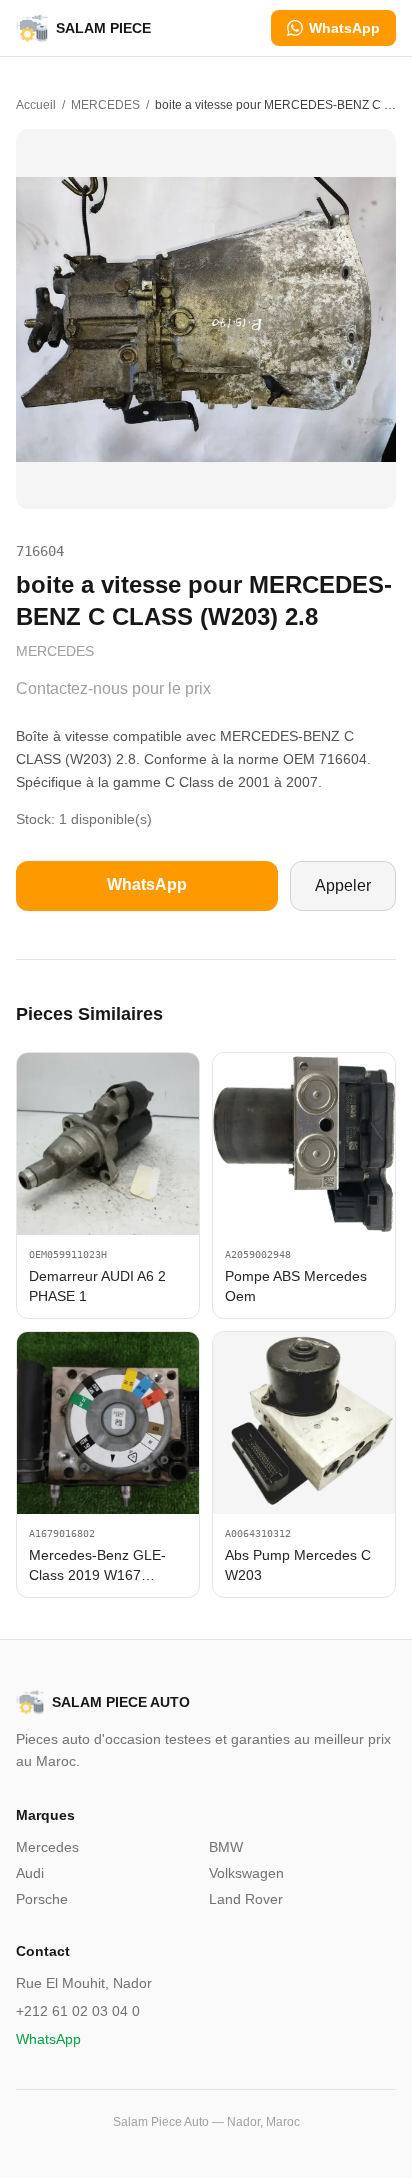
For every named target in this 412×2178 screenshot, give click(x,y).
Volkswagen (246, 1873)
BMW (226, 1847)
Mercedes (47, 1847)
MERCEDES (105, 105)
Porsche (42, 1899)
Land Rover (246, 1899)
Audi (30, 1873)
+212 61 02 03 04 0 (78, 2011)
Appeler (343, 885)
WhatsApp (344, 28)
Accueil (36, 105)
